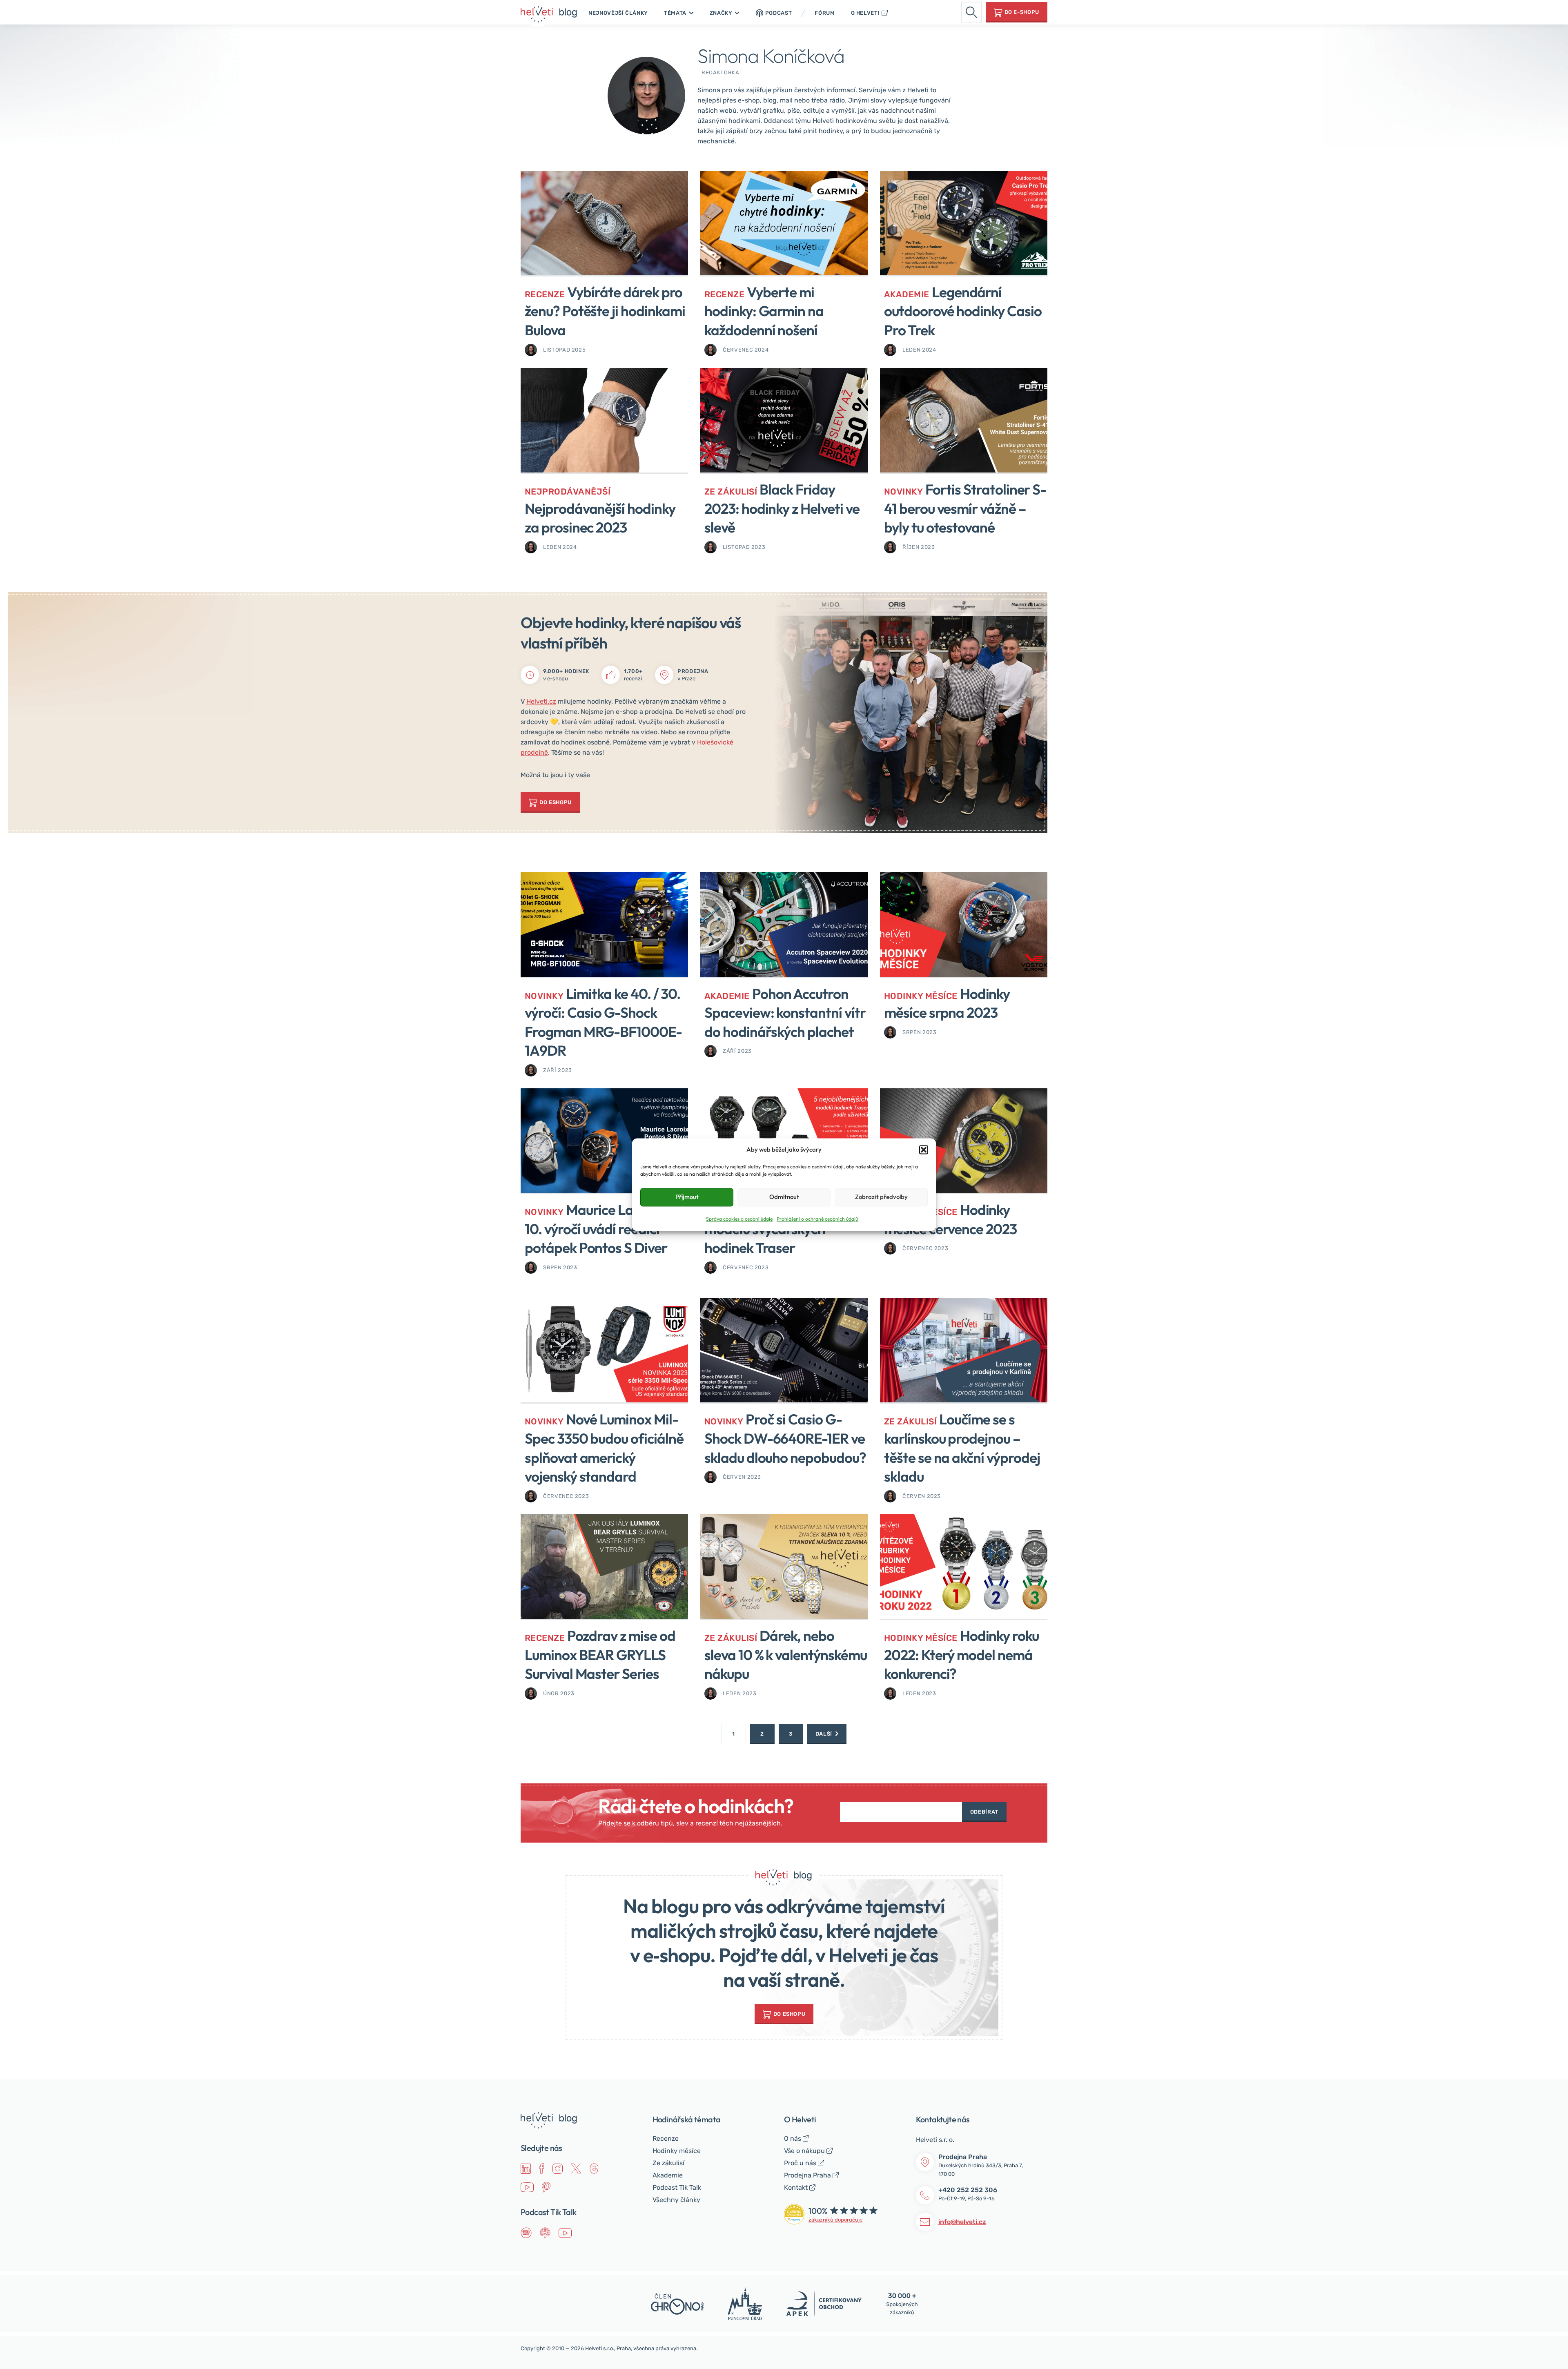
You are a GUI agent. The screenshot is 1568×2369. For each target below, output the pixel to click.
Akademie (907, 294)
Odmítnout (784, 1197)
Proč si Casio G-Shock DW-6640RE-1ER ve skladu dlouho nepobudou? (785, 1438)
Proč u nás (800, 2163)
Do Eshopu (556, 802)
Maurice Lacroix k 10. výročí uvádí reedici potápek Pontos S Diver (598, 1229)
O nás (793, 2138)
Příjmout (687, 1197)
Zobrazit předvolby (881, 1197)
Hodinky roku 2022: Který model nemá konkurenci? (961, 1655)
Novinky (903, 491)
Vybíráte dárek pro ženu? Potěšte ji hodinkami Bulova (605, 311)
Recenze (545, 294)
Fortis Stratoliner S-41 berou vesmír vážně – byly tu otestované (965, 508)
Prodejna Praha (807, 2175)
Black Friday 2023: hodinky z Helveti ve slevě (782, 508)
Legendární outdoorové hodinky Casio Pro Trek (963, 311)
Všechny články (676, 2200)
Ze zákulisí (731, 491)
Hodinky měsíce (921, 996)
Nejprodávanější (568, 491)
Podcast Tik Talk (677, 2187)
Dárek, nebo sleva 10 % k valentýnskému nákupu (786, 1655)
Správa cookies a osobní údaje (739, 1219)
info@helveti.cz (962, 2222)
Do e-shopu (1022, 12)
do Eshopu (790, 2014)
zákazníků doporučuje (835, 2220)
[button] (924, 1150)
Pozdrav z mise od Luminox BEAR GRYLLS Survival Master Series (600, 1655)
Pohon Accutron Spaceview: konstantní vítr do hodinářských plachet (785, 1013)
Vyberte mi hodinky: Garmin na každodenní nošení (764, 311)
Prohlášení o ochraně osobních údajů (817, 1219)
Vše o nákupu (804, 2151)
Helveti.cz (541, 701)
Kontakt (796, 2187)
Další (824, 1734)
